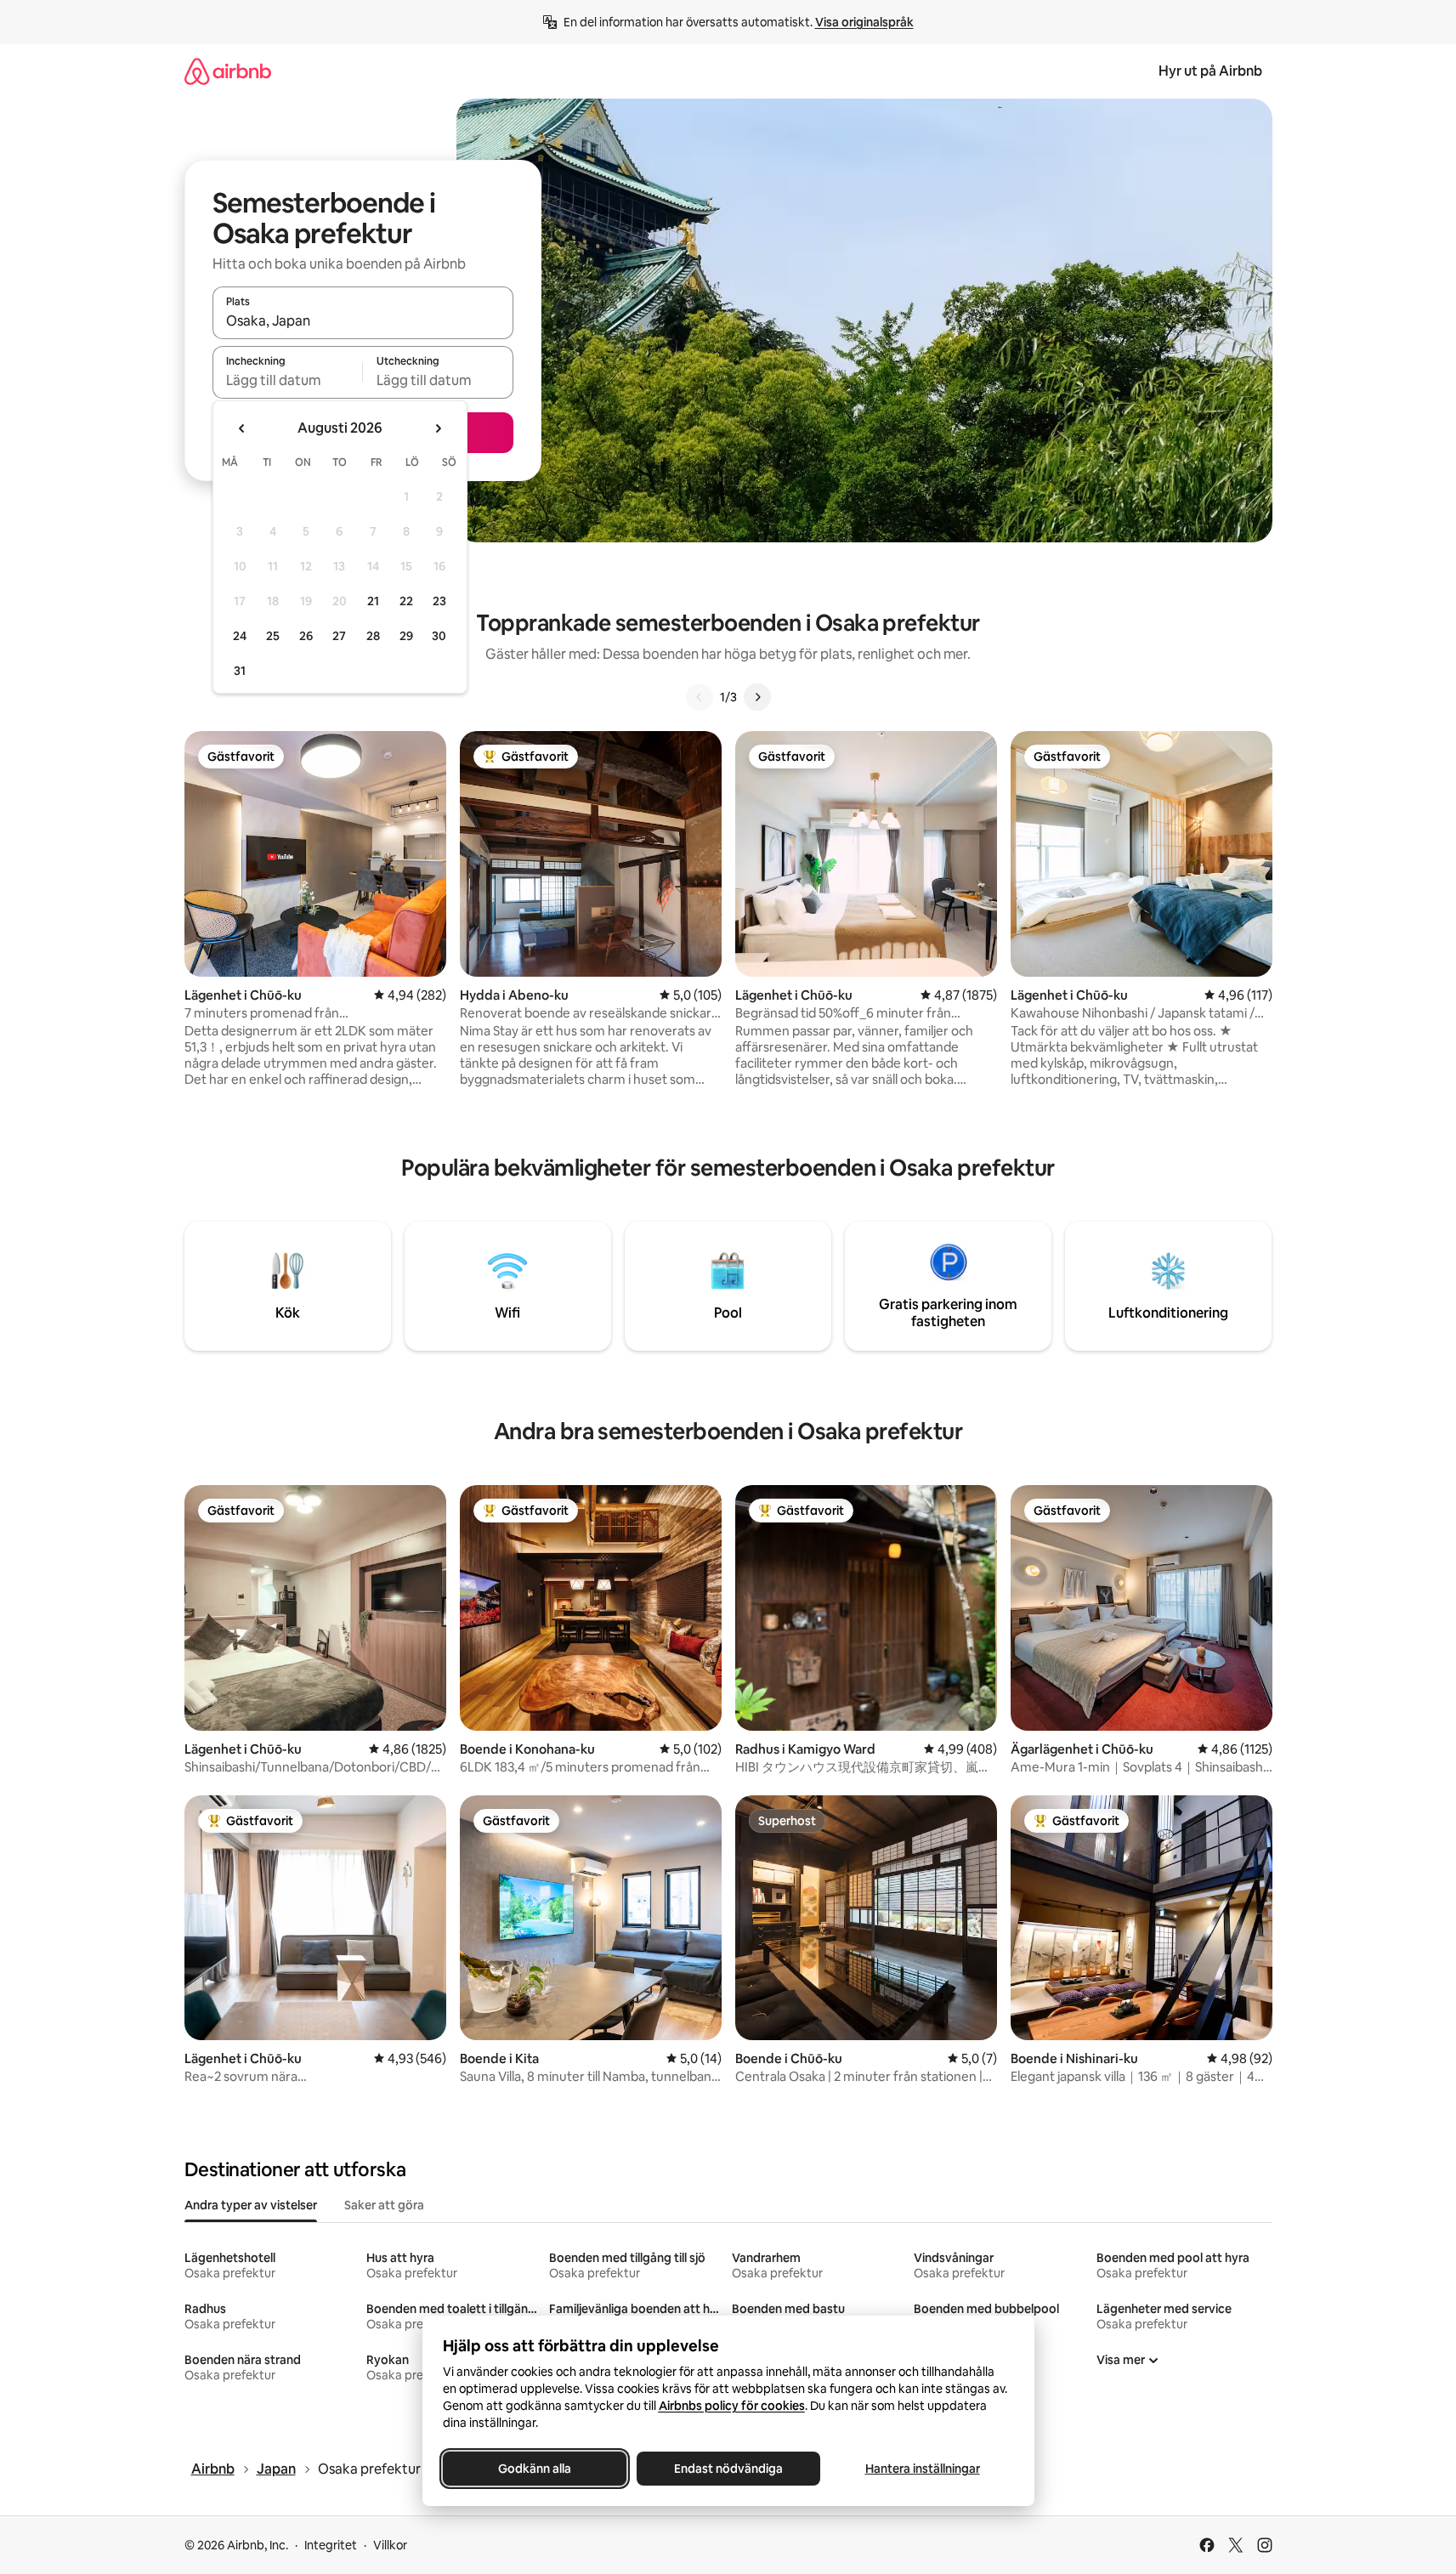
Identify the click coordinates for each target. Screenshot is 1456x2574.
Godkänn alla (535, 2469)
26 (306, 636)
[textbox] (288, 380)
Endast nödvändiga (728, 2469)
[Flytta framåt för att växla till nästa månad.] (438, 428)
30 (439, 636)
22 (406, 601)
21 (373, 601)
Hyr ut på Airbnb (1210, 71)
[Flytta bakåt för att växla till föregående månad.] (242, 428)
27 (339, 636)
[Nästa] (757, 697)
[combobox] (363, 320)
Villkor (390, 2545)
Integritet (331, 2545)
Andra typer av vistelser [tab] (251, 2205)
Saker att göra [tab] (384, 2205)
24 (240, 636)
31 (240, 671)
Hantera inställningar (922, 2469)
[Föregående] (700, 697)
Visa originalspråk (864, 22)
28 (373, 636)
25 (273, 636)
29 (406, 636)
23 (439, 601)
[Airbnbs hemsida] (228, 71)
